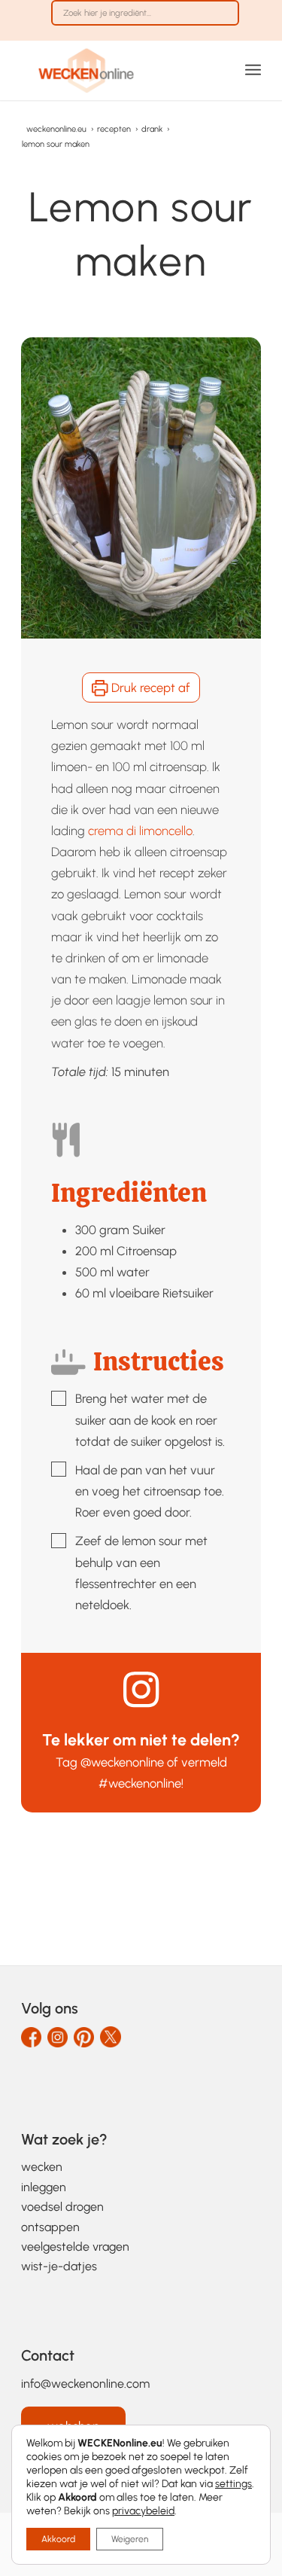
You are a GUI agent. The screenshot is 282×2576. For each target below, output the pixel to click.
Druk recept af (149, 687)
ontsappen (50, 2227)
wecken (42, 2167)
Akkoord (58, 2539)
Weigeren (130, 2539)
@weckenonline (122, 1762)
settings (233, 2484)
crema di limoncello (140, 831)
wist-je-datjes (59, 2266)
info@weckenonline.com (85, 2384)
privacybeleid (143, 2511)
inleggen (44, 2187)
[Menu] (253, 70)
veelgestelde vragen (75, 2247)
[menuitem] (145, 20)
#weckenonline (140, 1783)
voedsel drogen (62, 2207)
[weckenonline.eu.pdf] (117, 70)
